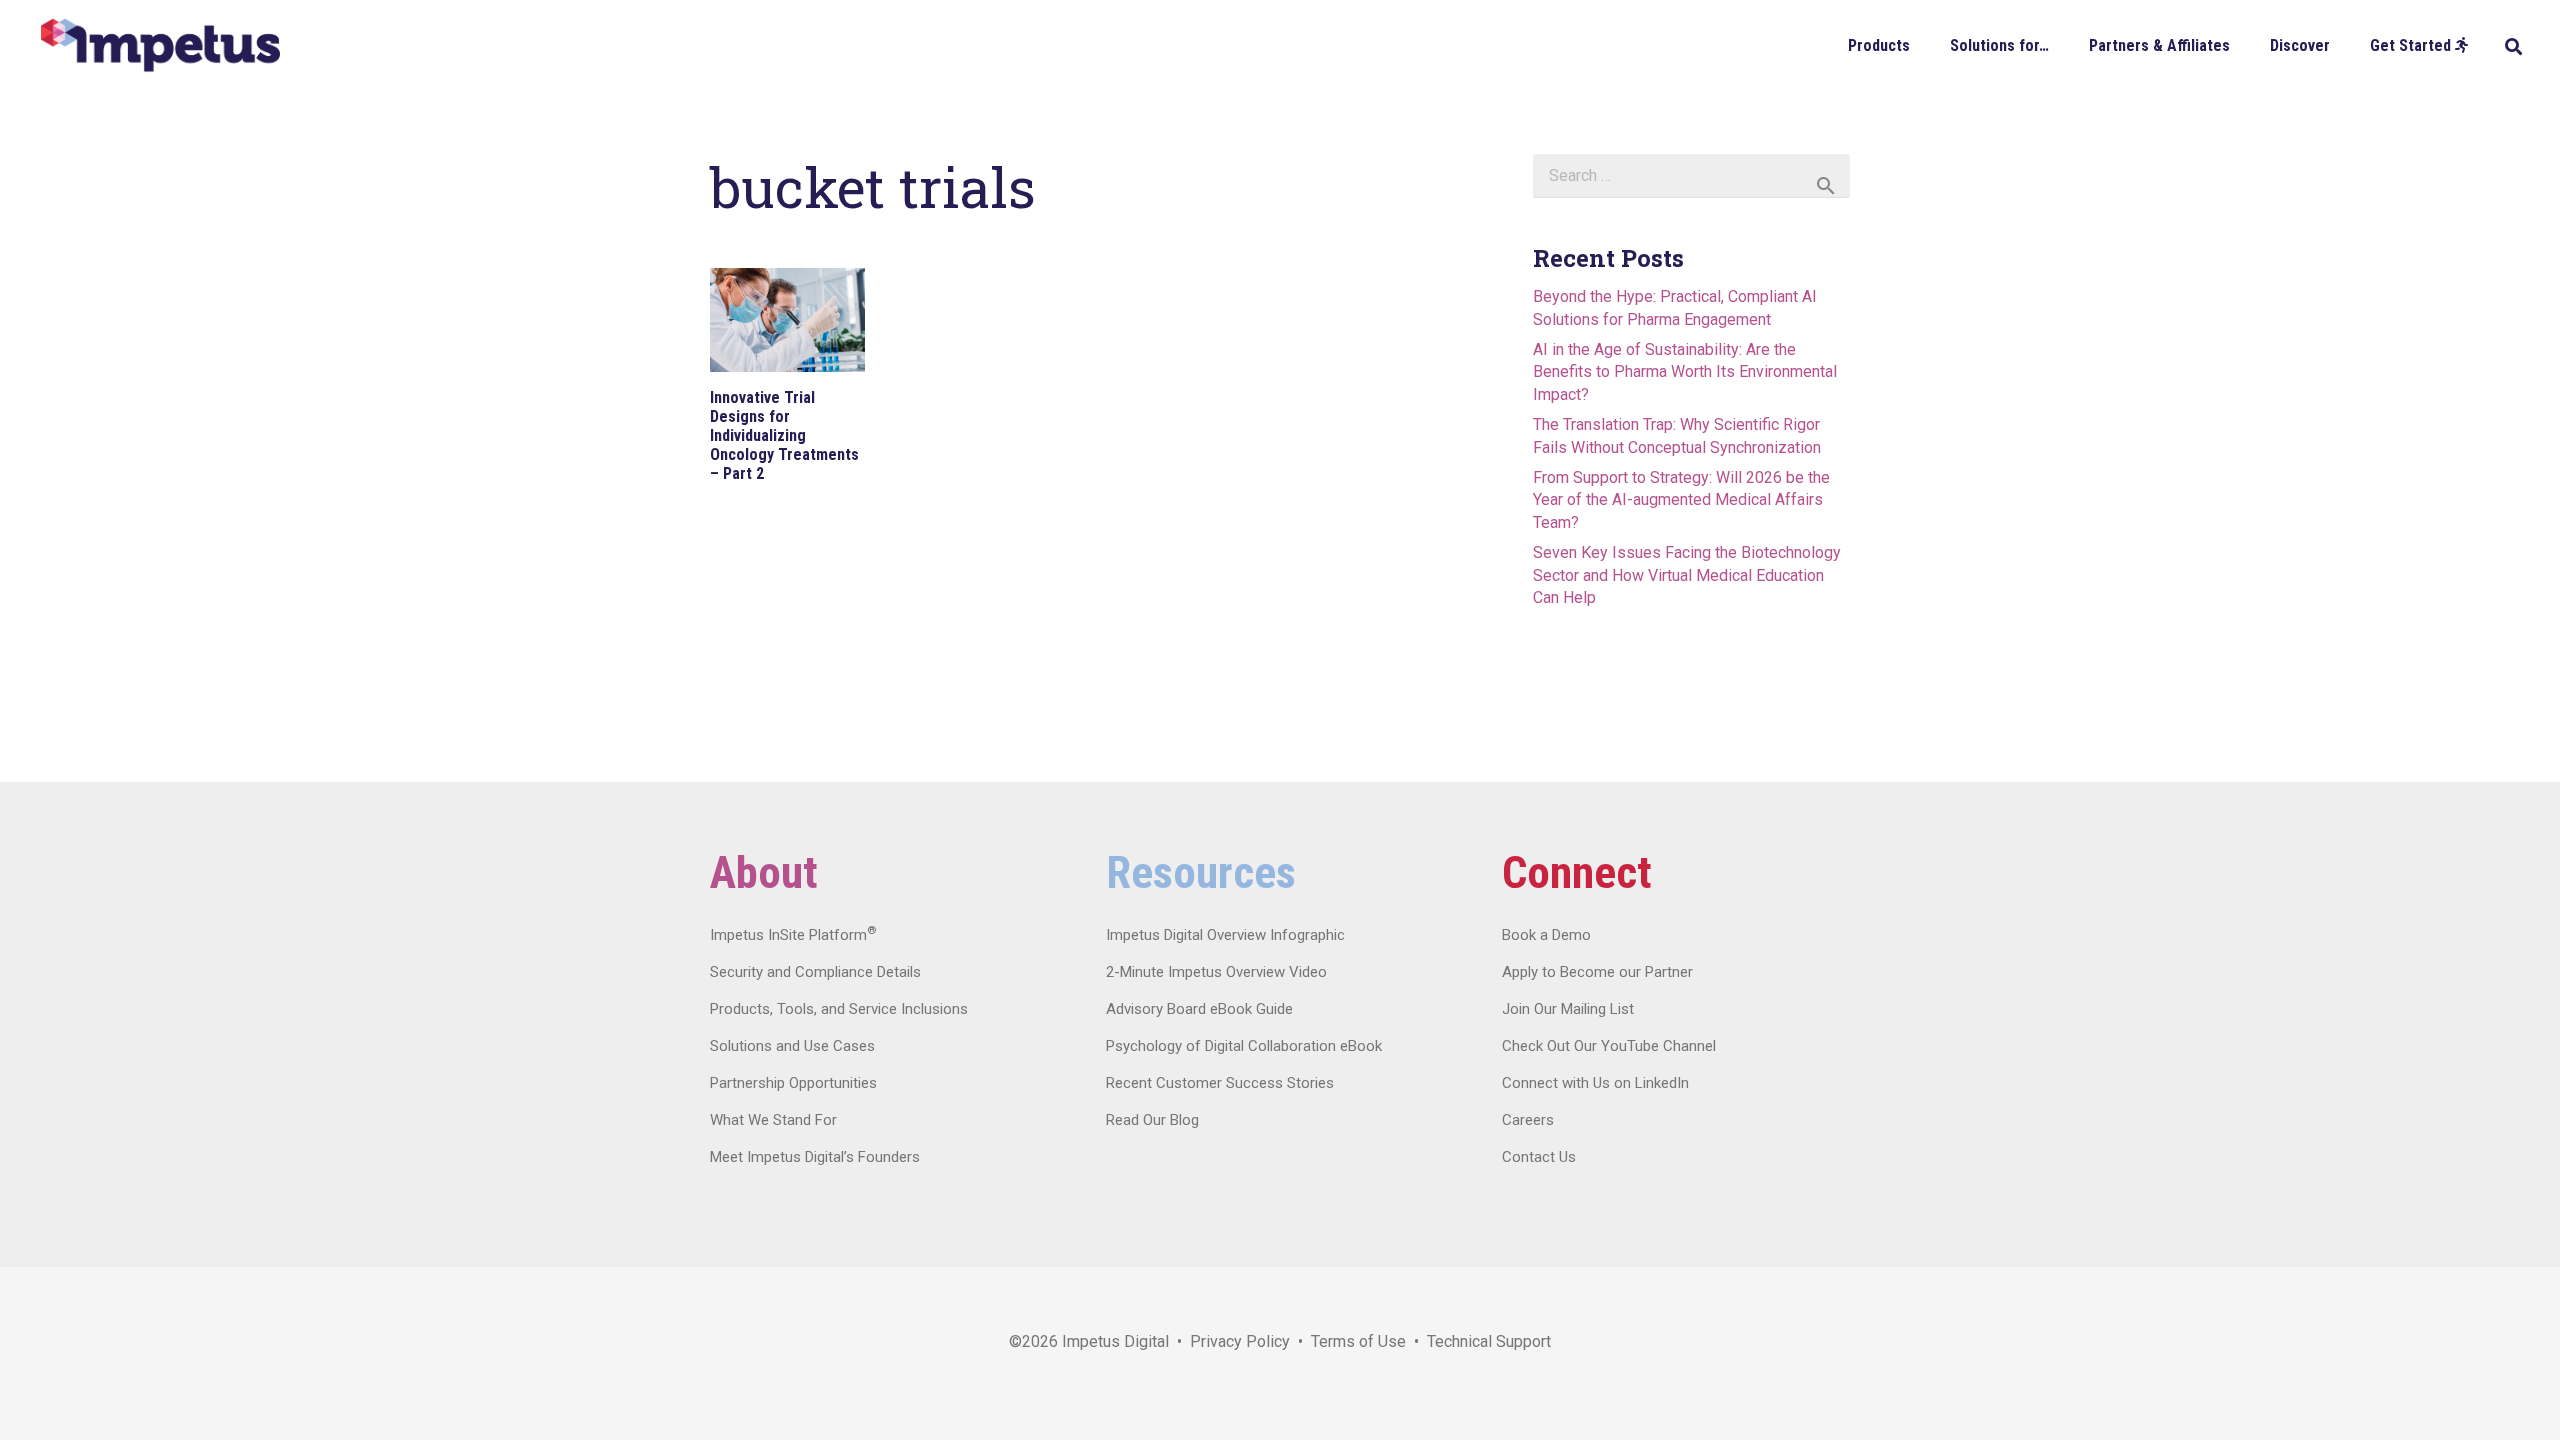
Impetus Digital (1115, 1341)
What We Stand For (773, 1120)
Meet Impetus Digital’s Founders (815, 1157)
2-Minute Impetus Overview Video (1216, 972)
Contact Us (1539, 1157)
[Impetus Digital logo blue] (160, 45)
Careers (1528, 1120)
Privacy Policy (1240, 1341)
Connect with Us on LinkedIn (1595, 1083)
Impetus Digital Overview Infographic (1225, 935)
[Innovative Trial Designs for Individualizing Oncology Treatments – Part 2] (787, 320)
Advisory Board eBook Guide (1199, 1009)
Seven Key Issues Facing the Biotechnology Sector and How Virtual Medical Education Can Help (1687, 575)
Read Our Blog (1152, 1120)
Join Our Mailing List (1568, 1009)
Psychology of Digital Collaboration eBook (1244, 1046)
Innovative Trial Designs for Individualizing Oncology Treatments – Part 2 (784, 436)
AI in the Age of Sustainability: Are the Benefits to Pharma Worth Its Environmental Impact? (1685, 372)
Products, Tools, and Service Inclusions (839, 1009)
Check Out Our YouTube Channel (1609, 1046)
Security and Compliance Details (815, 972)
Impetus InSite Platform (793, 935)
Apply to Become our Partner (1597, 972)
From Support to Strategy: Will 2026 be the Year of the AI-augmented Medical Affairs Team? (1681, 500)
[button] (1924, 44)
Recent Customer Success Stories (1220, 1083)
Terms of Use (1358, 1341)
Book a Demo (1546, 935)
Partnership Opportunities (793, 1083)
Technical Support (1489, 1341)
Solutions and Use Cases (792, 1046)
